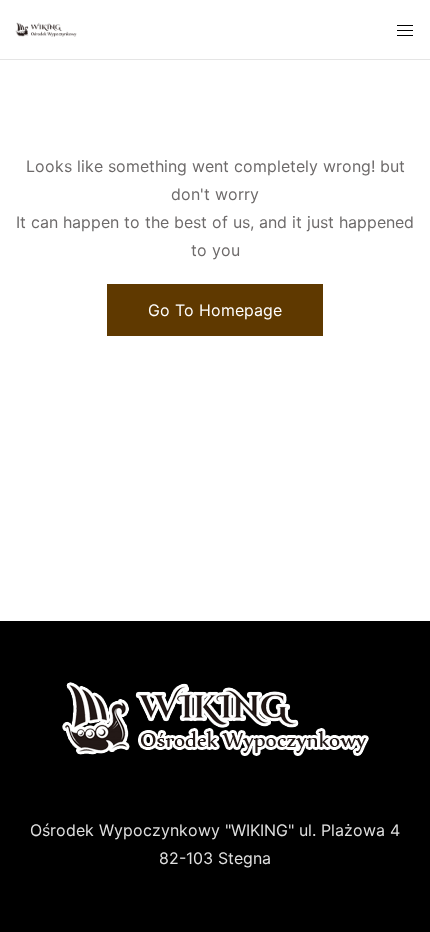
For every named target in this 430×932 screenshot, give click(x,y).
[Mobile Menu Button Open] (405, 31)
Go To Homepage (215, 310)
